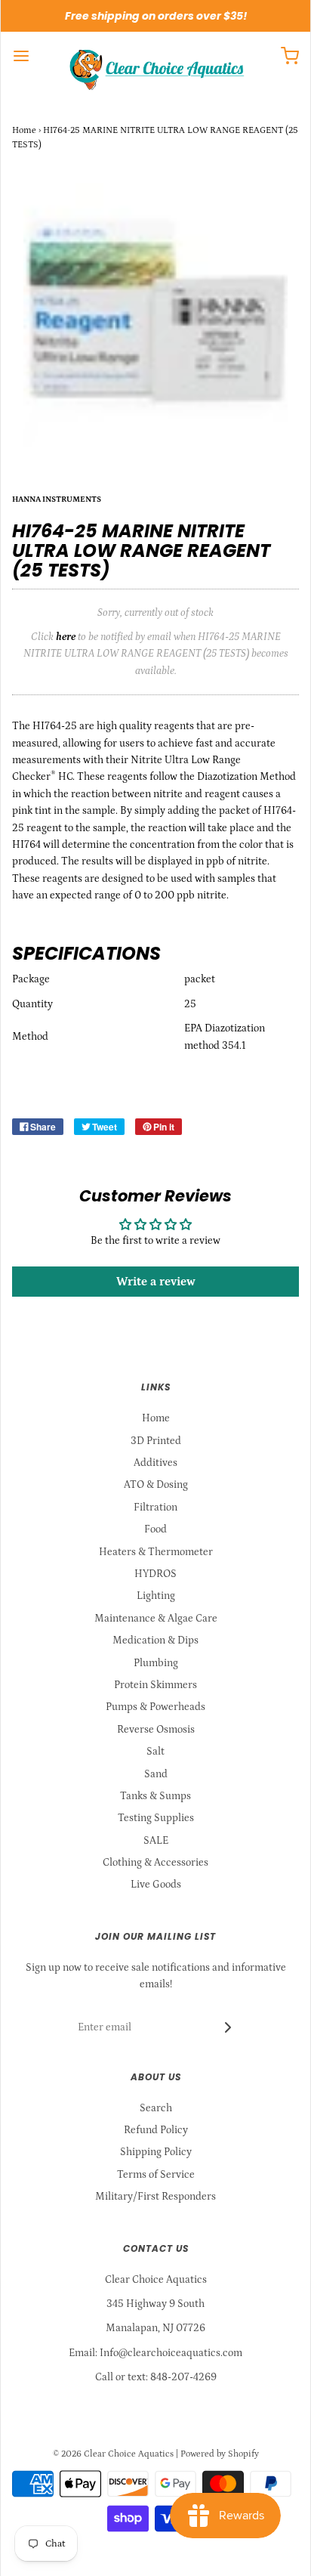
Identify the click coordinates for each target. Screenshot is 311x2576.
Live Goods (156, 1885)
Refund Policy (156, 2130)
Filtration (155, 1508)
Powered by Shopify (220, 2454)
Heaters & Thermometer (156, 1552)
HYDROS (155, 1574)
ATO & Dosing (156, 1485)
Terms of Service (156, 2175)
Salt (155, 1752)
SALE (156, 1841)
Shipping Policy (156, 2152)
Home (24, 130)
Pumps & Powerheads (155, 1707)
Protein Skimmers (155, 1685)
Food (155, 1529)
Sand (156, 1774)
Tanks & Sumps (155, 1796)
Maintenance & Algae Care (156, 1619)
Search (156, 2108)
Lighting (156, 1596)
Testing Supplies (156, 1818)
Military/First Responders (155, 2197)
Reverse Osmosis (156, 1730)
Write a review (156, 1282)
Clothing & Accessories (155, 1863)
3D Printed (156, 1441)
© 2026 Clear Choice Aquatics (113, 2454)
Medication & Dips (155, 1641)
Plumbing (156, 1663)
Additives (155, 1463)
